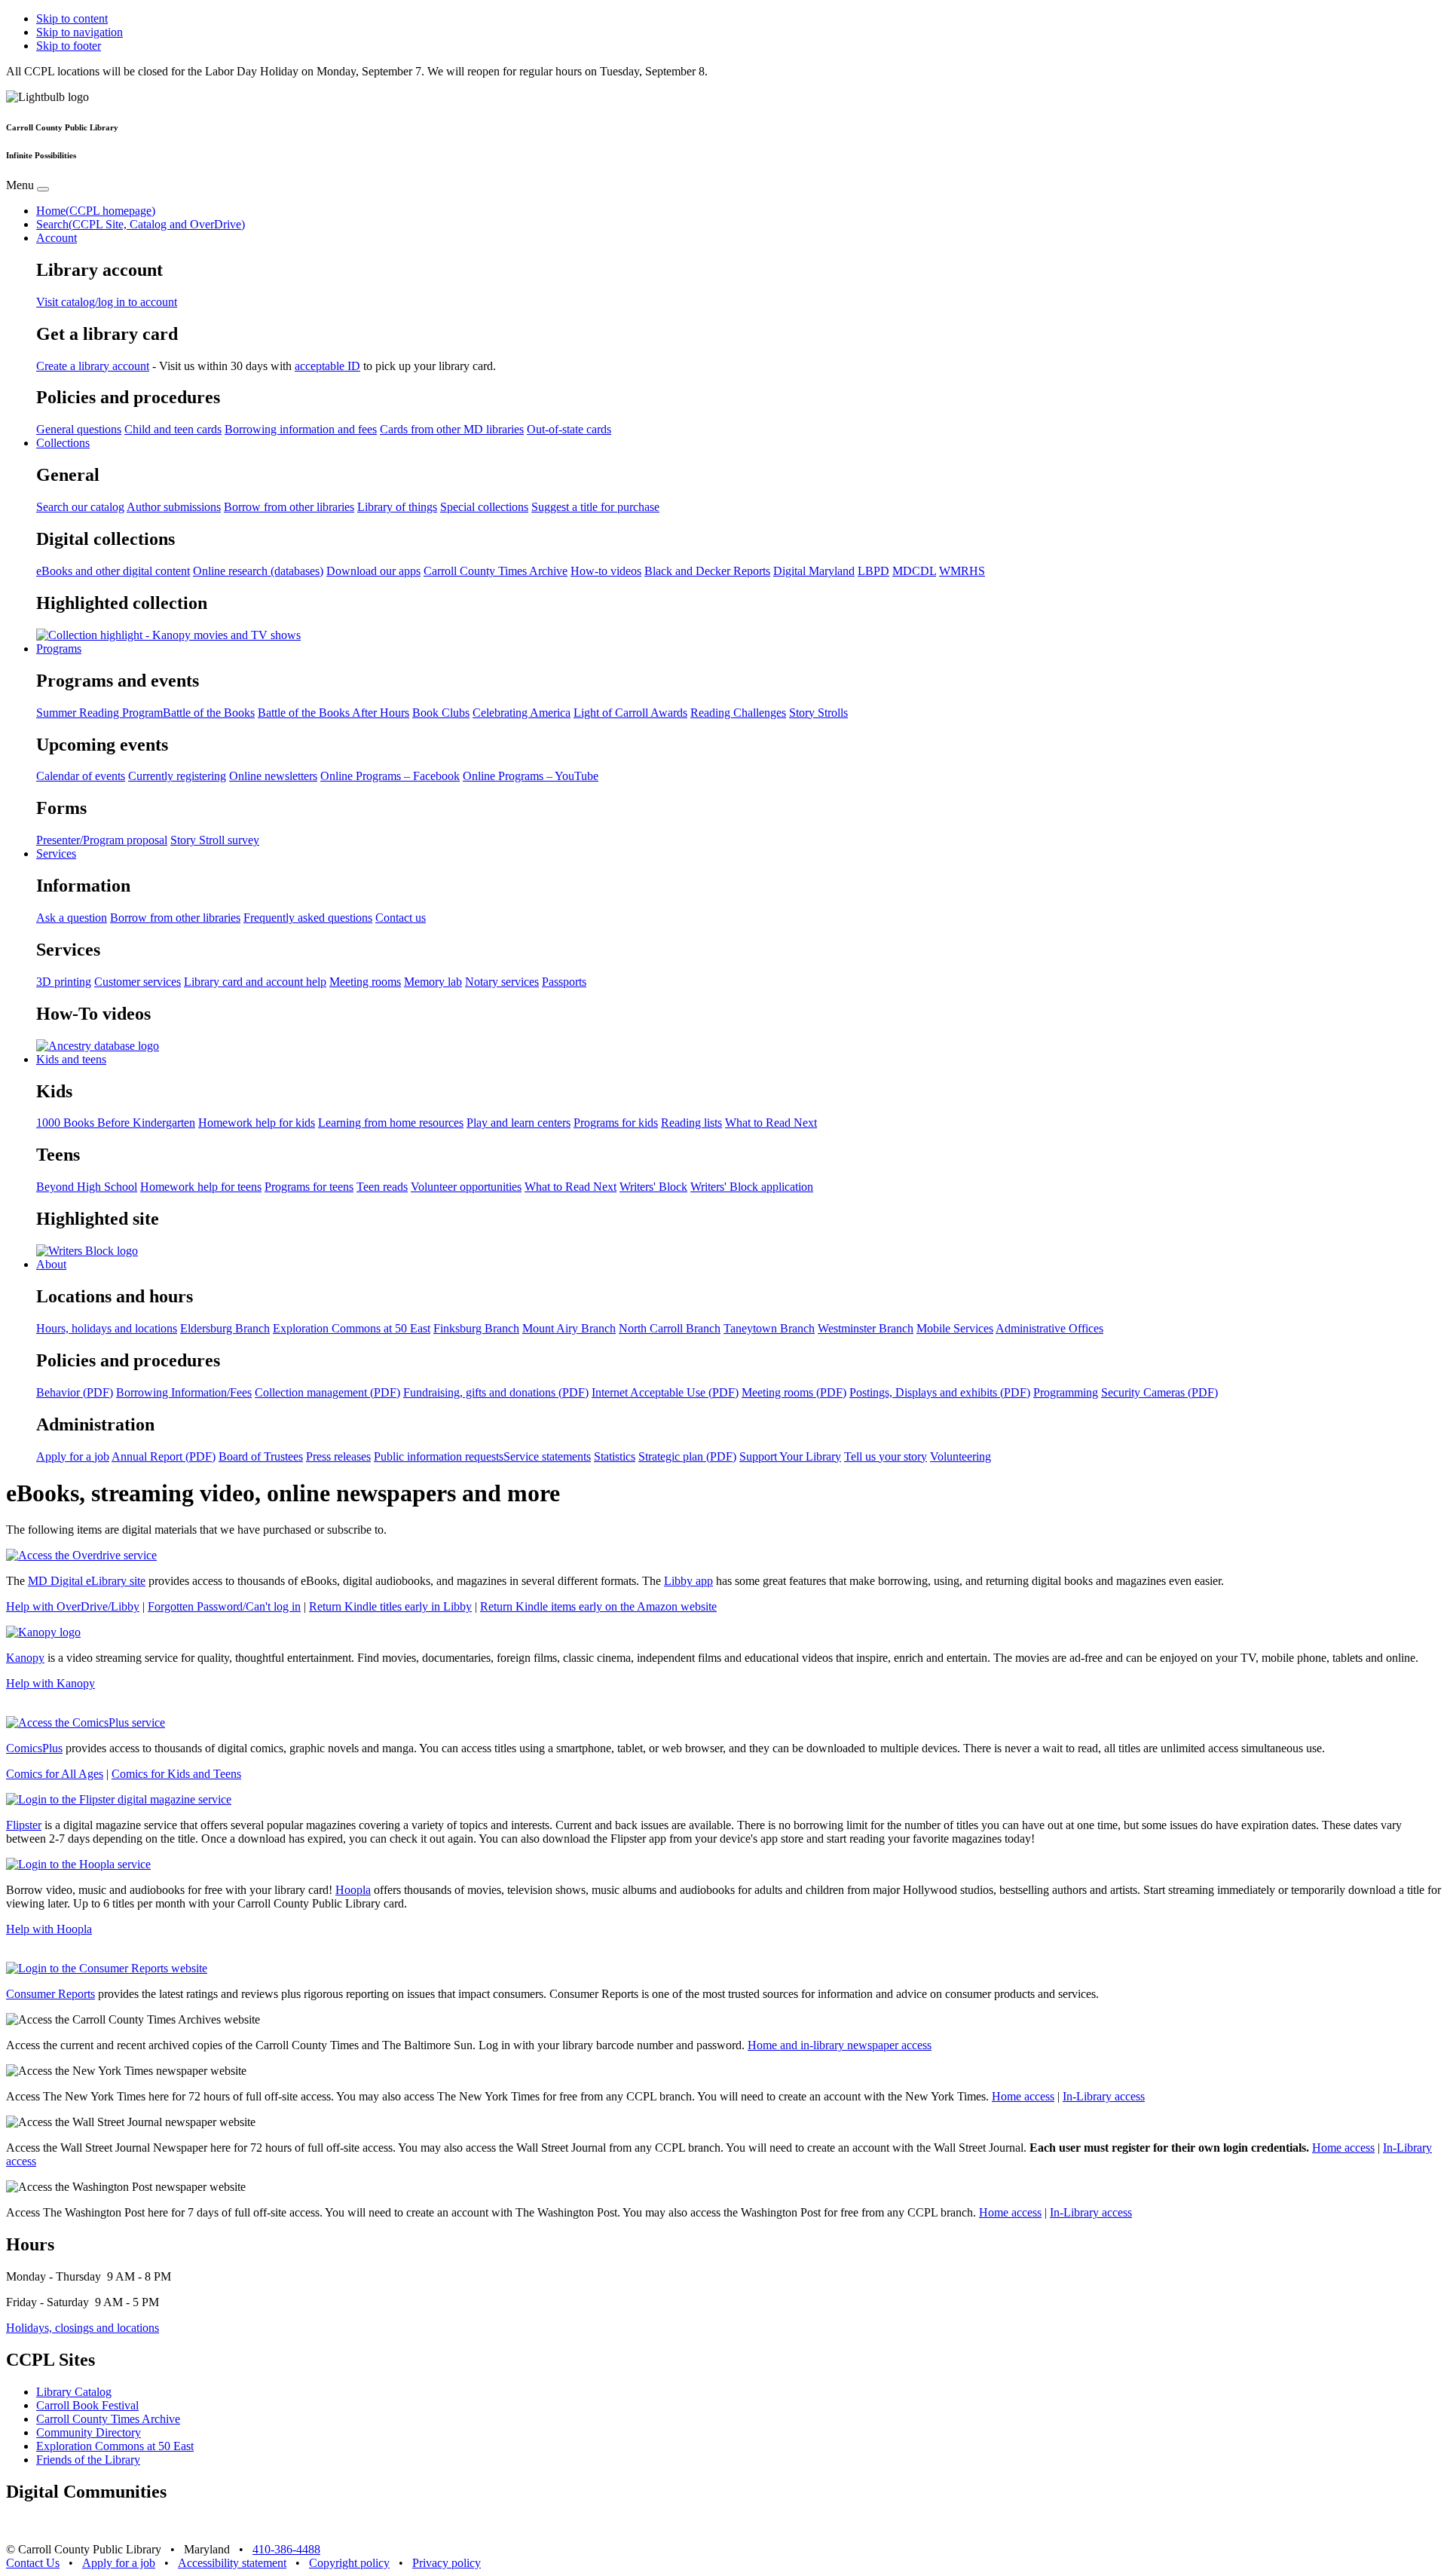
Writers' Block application (752, 1187)
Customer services (138, 982)
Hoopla (353, 1890)
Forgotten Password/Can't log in (224, 1606)
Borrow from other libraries (289, 507)
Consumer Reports (50, 1994)
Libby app (688, 1581)
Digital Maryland (814, 571)
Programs (59, 649)
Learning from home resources (391, 1123)
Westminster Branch (866, 1328)
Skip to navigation (80, 32)
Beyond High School (87, 1187)
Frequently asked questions (308, 918)
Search (141, 224)
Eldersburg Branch (225, 1328)
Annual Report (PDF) (164, 1456)
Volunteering (961, 1456)
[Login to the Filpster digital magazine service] (119, 1799)
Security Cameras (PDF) (1159, 1392)
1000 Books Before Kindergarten (116, 1123)
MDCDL (914, 571)
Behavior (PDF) (75, 1392)
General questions (79, 429)
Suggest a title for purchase (595, 507)
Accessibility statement (232, 2563)
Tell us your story (886, 1456)
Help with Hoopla (49, 1929)
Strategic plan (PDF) (687, 1456)
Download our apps (373, 571)
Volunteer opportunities (466, 1187)
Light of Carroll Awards (630, 713)
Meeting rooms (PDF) (794, 1392)
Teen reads (382, 1187)
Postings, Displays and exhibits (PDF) (940, 1392)
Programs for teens (309, 1187)
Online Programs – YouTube (531, 776)
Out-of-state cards (569, 429)
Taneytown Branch (769, 1328)
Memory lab (433, 982)
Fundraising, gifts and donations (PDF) (496, 1392)
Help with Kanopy (50, 1683)
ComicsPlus (34, 1748)
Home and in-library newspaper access (840, 2045)
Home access (1023, 2096)
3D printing (64, 982)
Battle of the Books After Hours (333, 713)
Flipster (24, 1825)
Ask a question (72, 918)
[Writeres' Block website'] (87, 1251)
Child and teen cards (173, 429)
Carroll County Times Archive (496, 571)
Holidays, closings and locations (83, 2328)
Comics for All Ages (55, 1774)
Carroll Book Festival (87, 2405)
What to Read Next (771, 1123)
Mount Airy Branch (569, 1328)
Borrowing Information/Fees (184, 1392)
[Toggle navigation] (43, 189)
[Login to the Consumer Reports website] (107, 1968)
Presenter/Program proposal (102, 840)
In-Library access (1104, 2096)
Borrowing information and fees (301, 429)
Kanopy (25, 1658)
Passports (564, 982)
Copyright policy (349, 2563)
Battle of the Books (209, 713)
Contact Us (33, 2563)
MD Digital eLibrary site (87, 1581)
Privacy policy (447, 2563)
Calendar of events (81, 776)
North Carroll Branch (670, 1328)
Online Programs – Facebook (390, 776)
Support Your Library (790, 1456)
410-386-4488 (286, 2549)
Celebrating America (522, 713)
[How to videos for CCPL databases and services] (98, 1046)
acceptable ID (327, 366)
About (51, 1264)
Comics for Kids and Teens (176, 1774)
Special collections (484, 507)
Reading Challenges (738, 713)
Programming (1066, 1392)
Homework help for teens (201, 1187)
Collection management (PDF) (327, 1392)
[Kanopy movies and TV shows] (168, 635)
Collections (63, 443)
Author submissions (174, 507)
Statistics (615, 1456)
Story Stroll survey (215, 840)
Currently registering (177, 776)
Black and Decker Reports (707, 571)
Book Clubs (441, 713)
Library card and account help (255, 982)
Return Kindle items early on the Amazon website (598, 1606)
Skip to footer (69, 46)
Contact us (401, 918)
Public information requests (439, 1456)
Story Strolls (818, 713)
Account (57, 238)
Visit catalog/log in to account (107, 302)
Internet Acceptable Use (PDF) (665, 1392)
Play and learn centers (519, 1123)
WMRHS (962, 571)
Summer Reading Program (99, 713)
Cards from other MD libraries (452, 429)
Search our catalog (80, 507)
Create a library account (93, 366)
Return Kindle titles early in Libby (390, 1606)
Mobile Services (955, 1328)
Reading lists (691, 1123)
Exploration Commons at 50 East (352, 1328)
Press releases (338, 1456)
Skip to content (72, 18)
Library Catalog (74, 2392)
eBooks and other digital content (113, 571)
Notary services (502, 982)
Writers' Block (653, 1187)
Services (56, 854)
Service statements (547, 1456)
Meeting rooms (365, 982)
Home (96, 211)
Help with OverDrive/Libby (73, 1606)
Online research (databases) (258, 571)
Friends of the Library (88, 2460)
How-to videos (606, 571)
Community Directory (89, 2432)
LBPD (873, 571)
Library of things (397, 507)
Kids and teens (71, 1059)
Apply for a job (73, 1456)
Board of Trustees (261, 1456)
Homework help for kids (257, 1123)
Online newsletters (273, 776)
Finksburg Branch (476, 1328)
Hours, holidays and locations (107, 1328)
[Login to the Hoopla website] (78, 1864)
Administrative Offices (1049, 1328)
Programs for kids (616, 1123)
